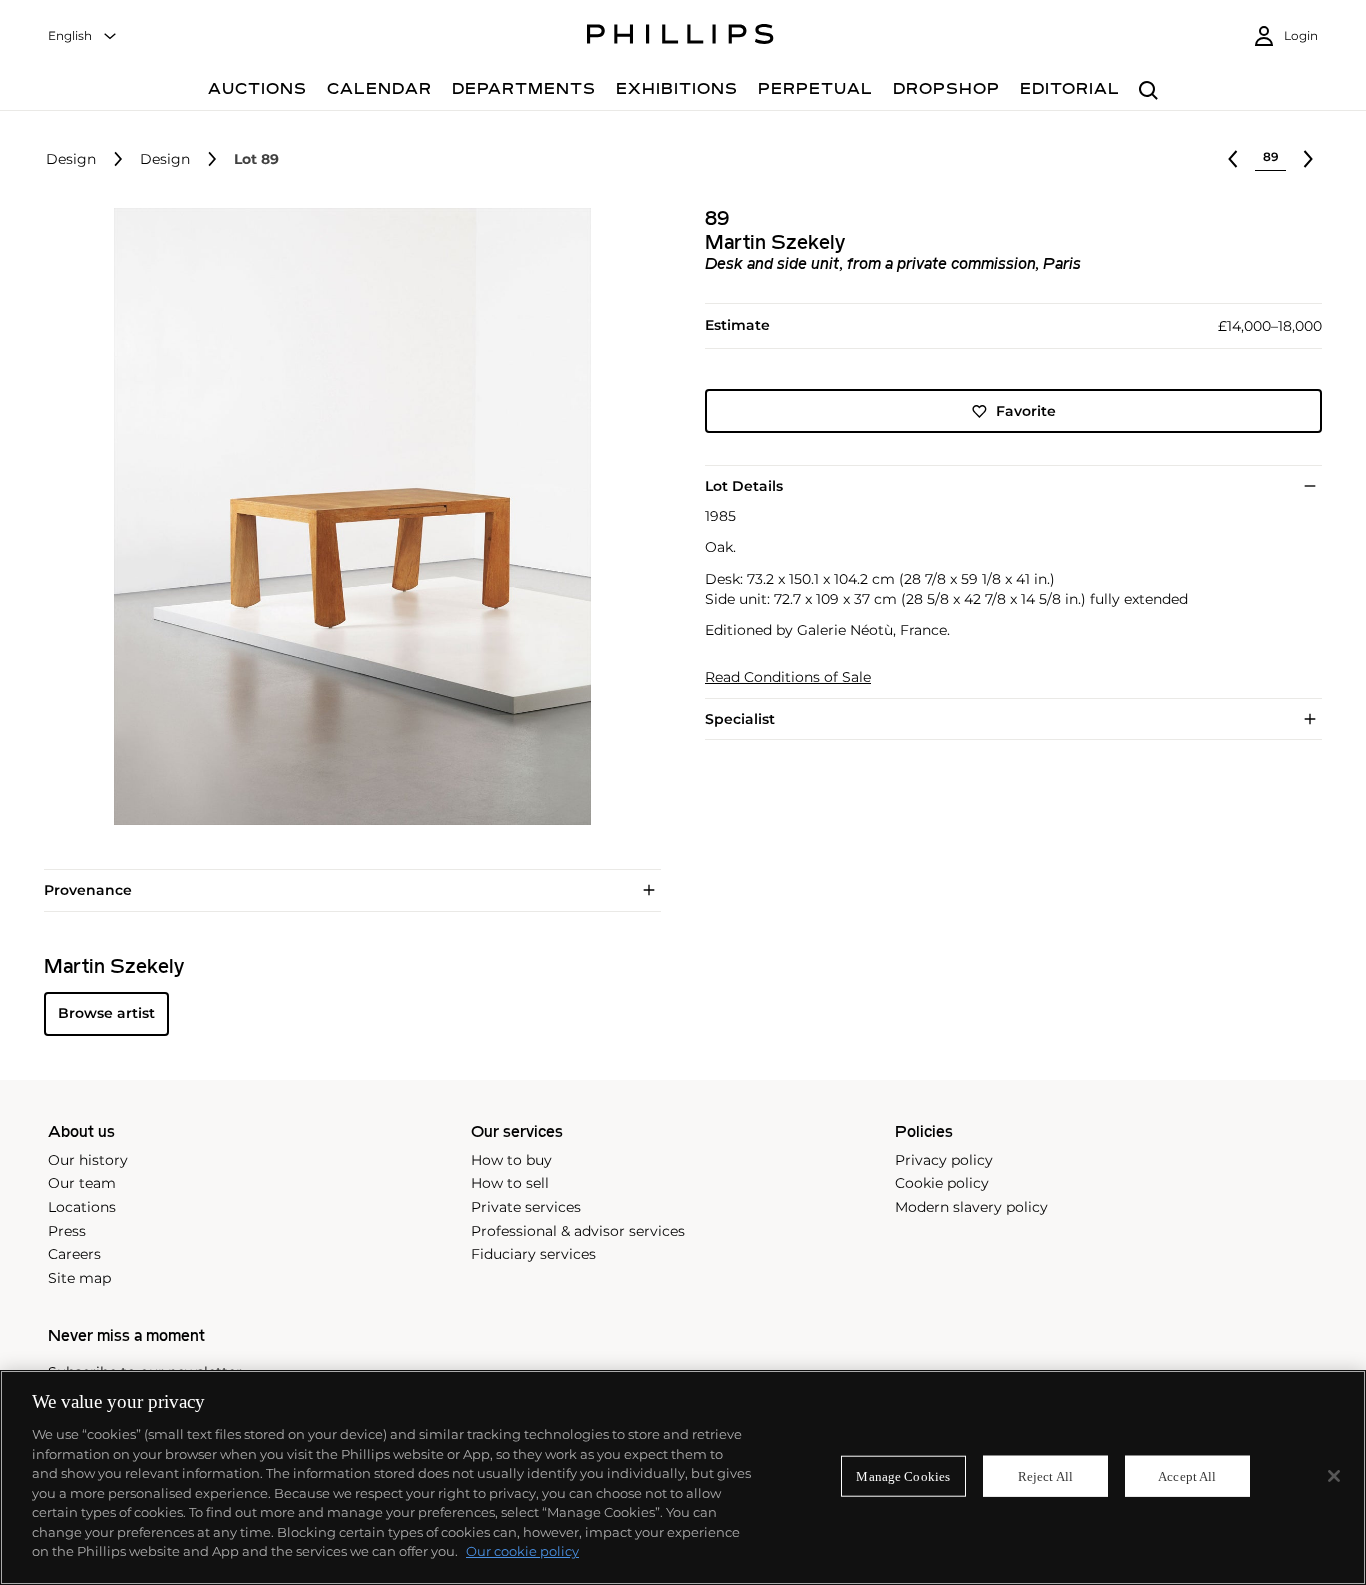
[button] (346, 516)
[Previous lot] (1233, 159)
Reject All (1045, 1475)
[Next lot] (1308, 159)
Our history (88, 1160)
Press (67, 1231)
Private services (526, 1207)
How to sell (510, 1183)
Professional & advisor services (578, 1231)
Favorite (1026, 411)
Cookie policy (942, 1183)
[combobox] (83, 36)
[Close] (1334, 1476)
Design (71, 159)
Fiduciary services (533, 1254)
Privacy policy (944, 1160)
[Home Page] (680, 37)
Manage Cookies (903, 1475)
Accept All (1187, 1475)
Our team (82, 1183)
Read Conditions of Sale (788, 677)
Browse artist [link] (106, 1013)
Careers (74, 1254)
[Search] (1148, 91)
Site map (79, 1278)
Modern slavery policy (971, 1207)
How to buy (511, 1160)
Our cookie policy (522, 1551)
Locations (82, 1207)
